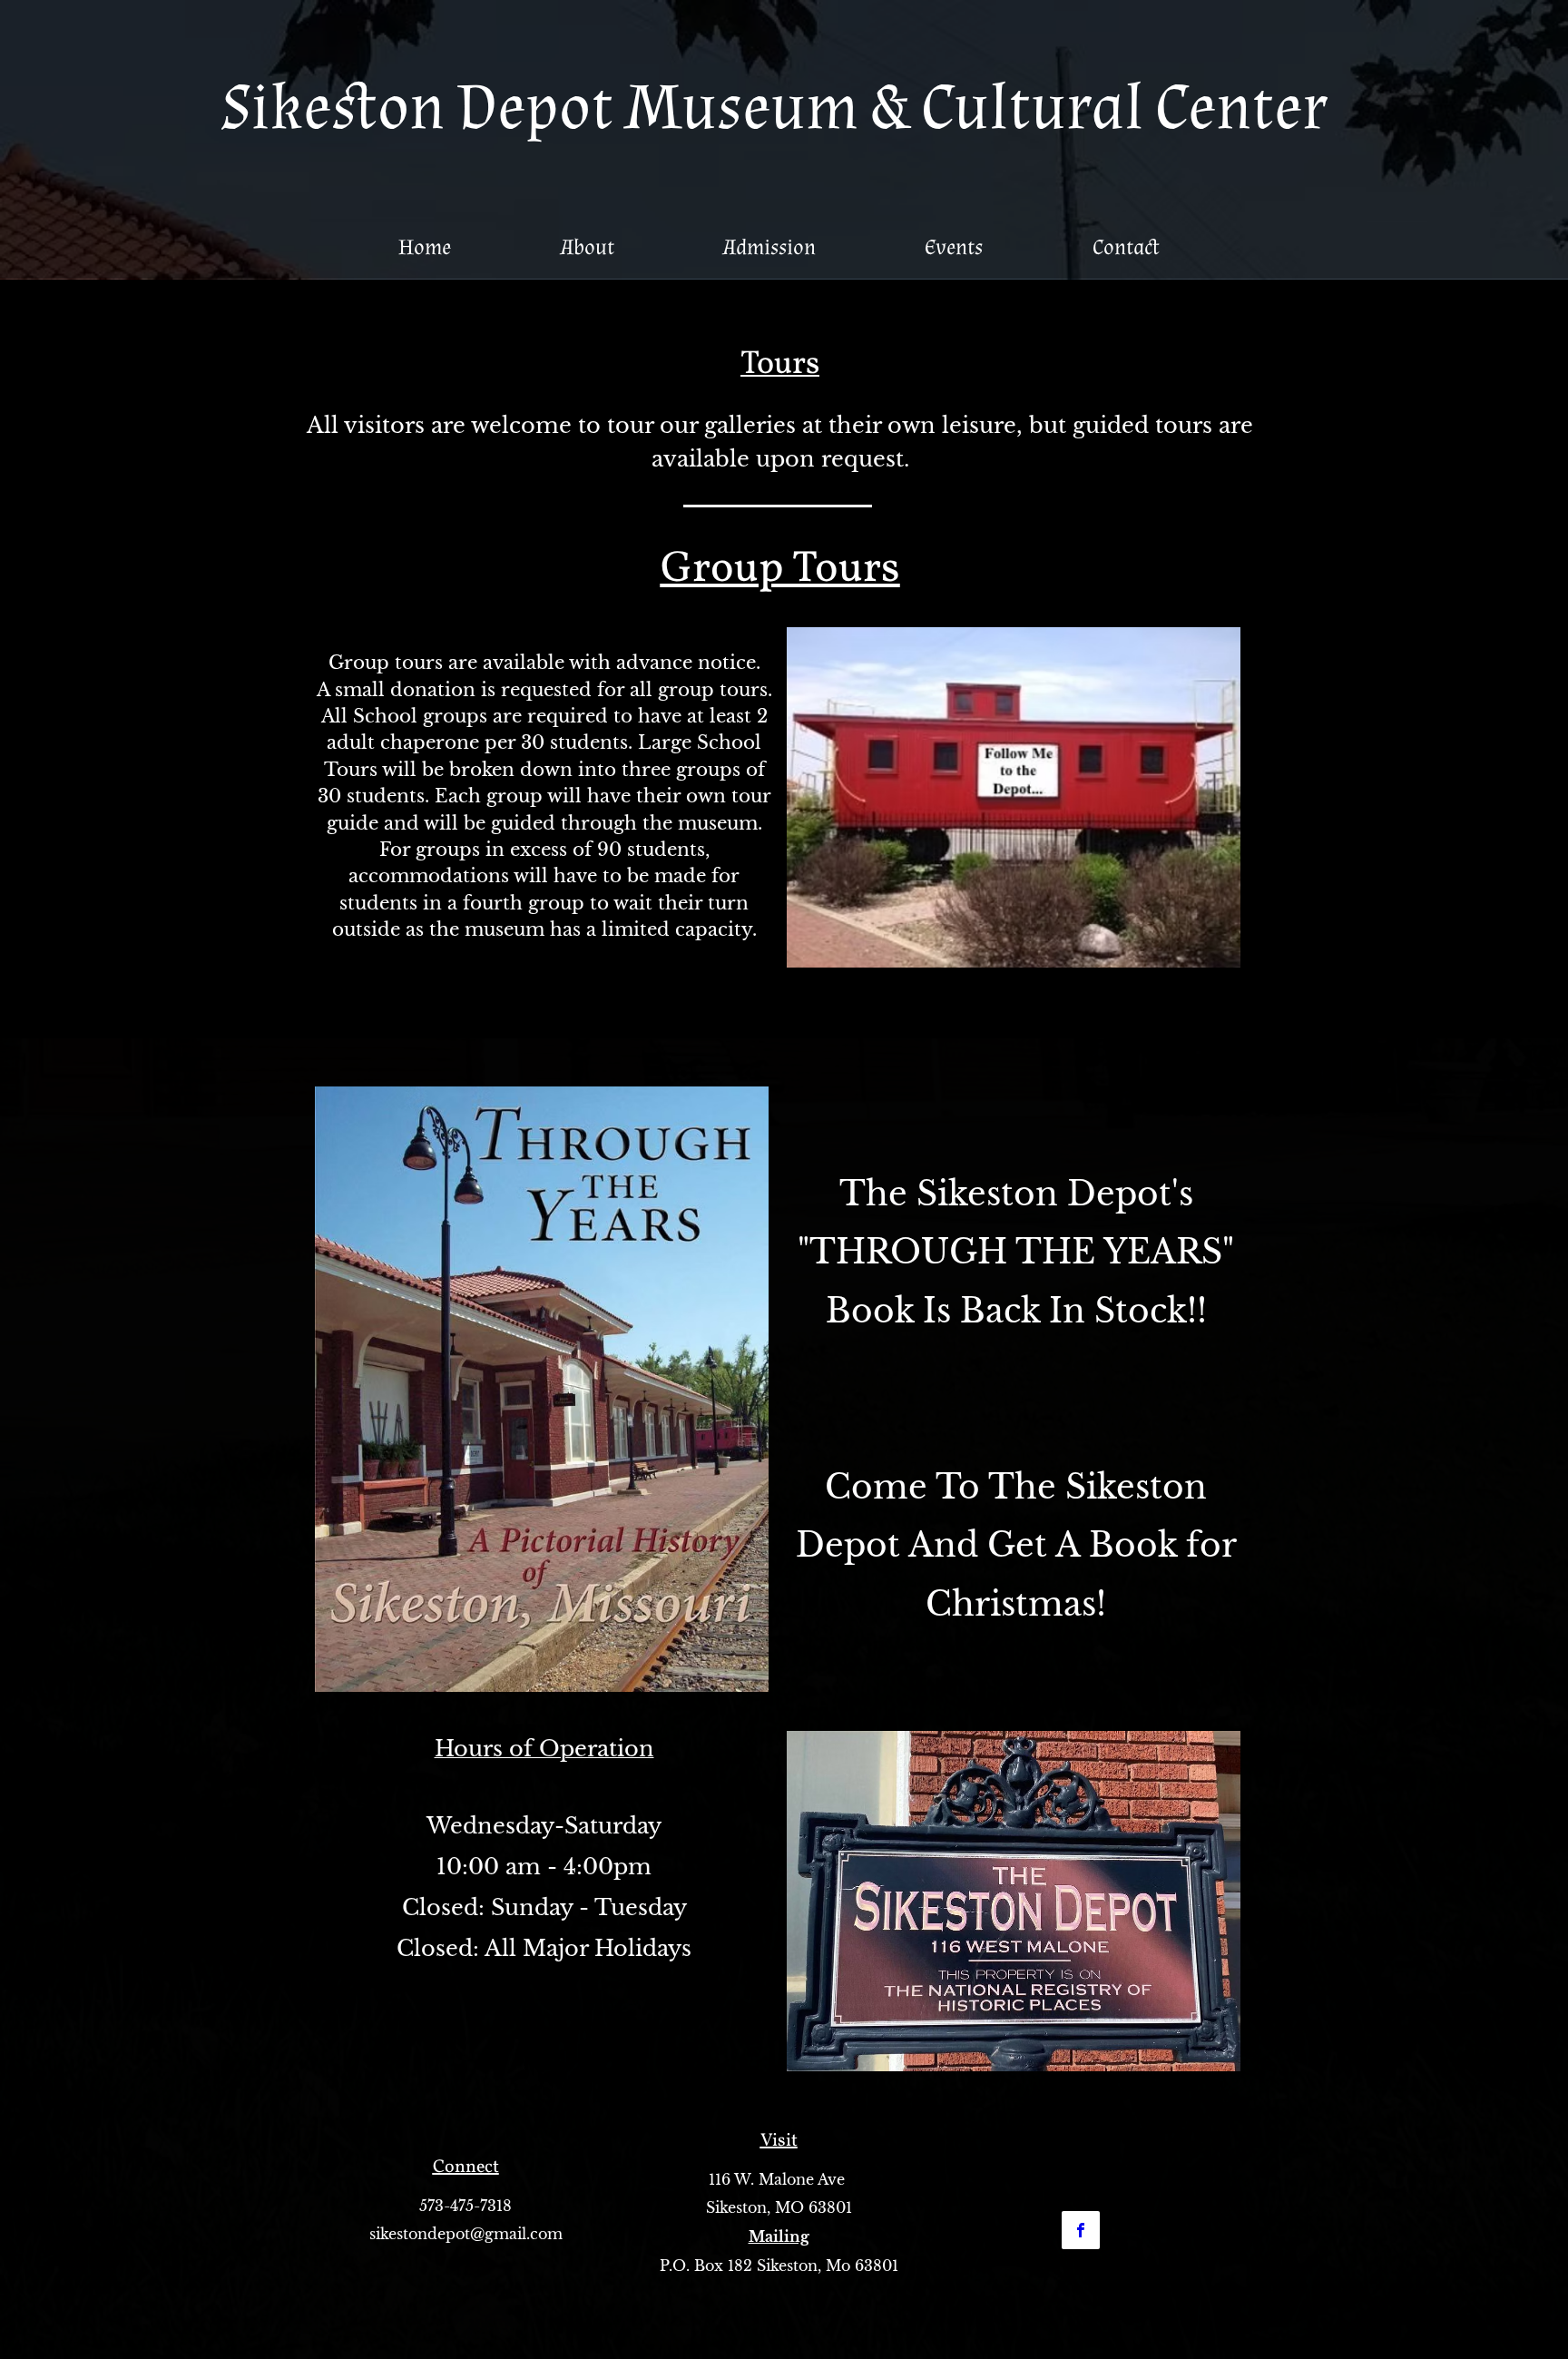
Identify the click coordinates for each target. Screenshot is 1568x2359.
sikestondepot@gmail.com (466, 2234)
